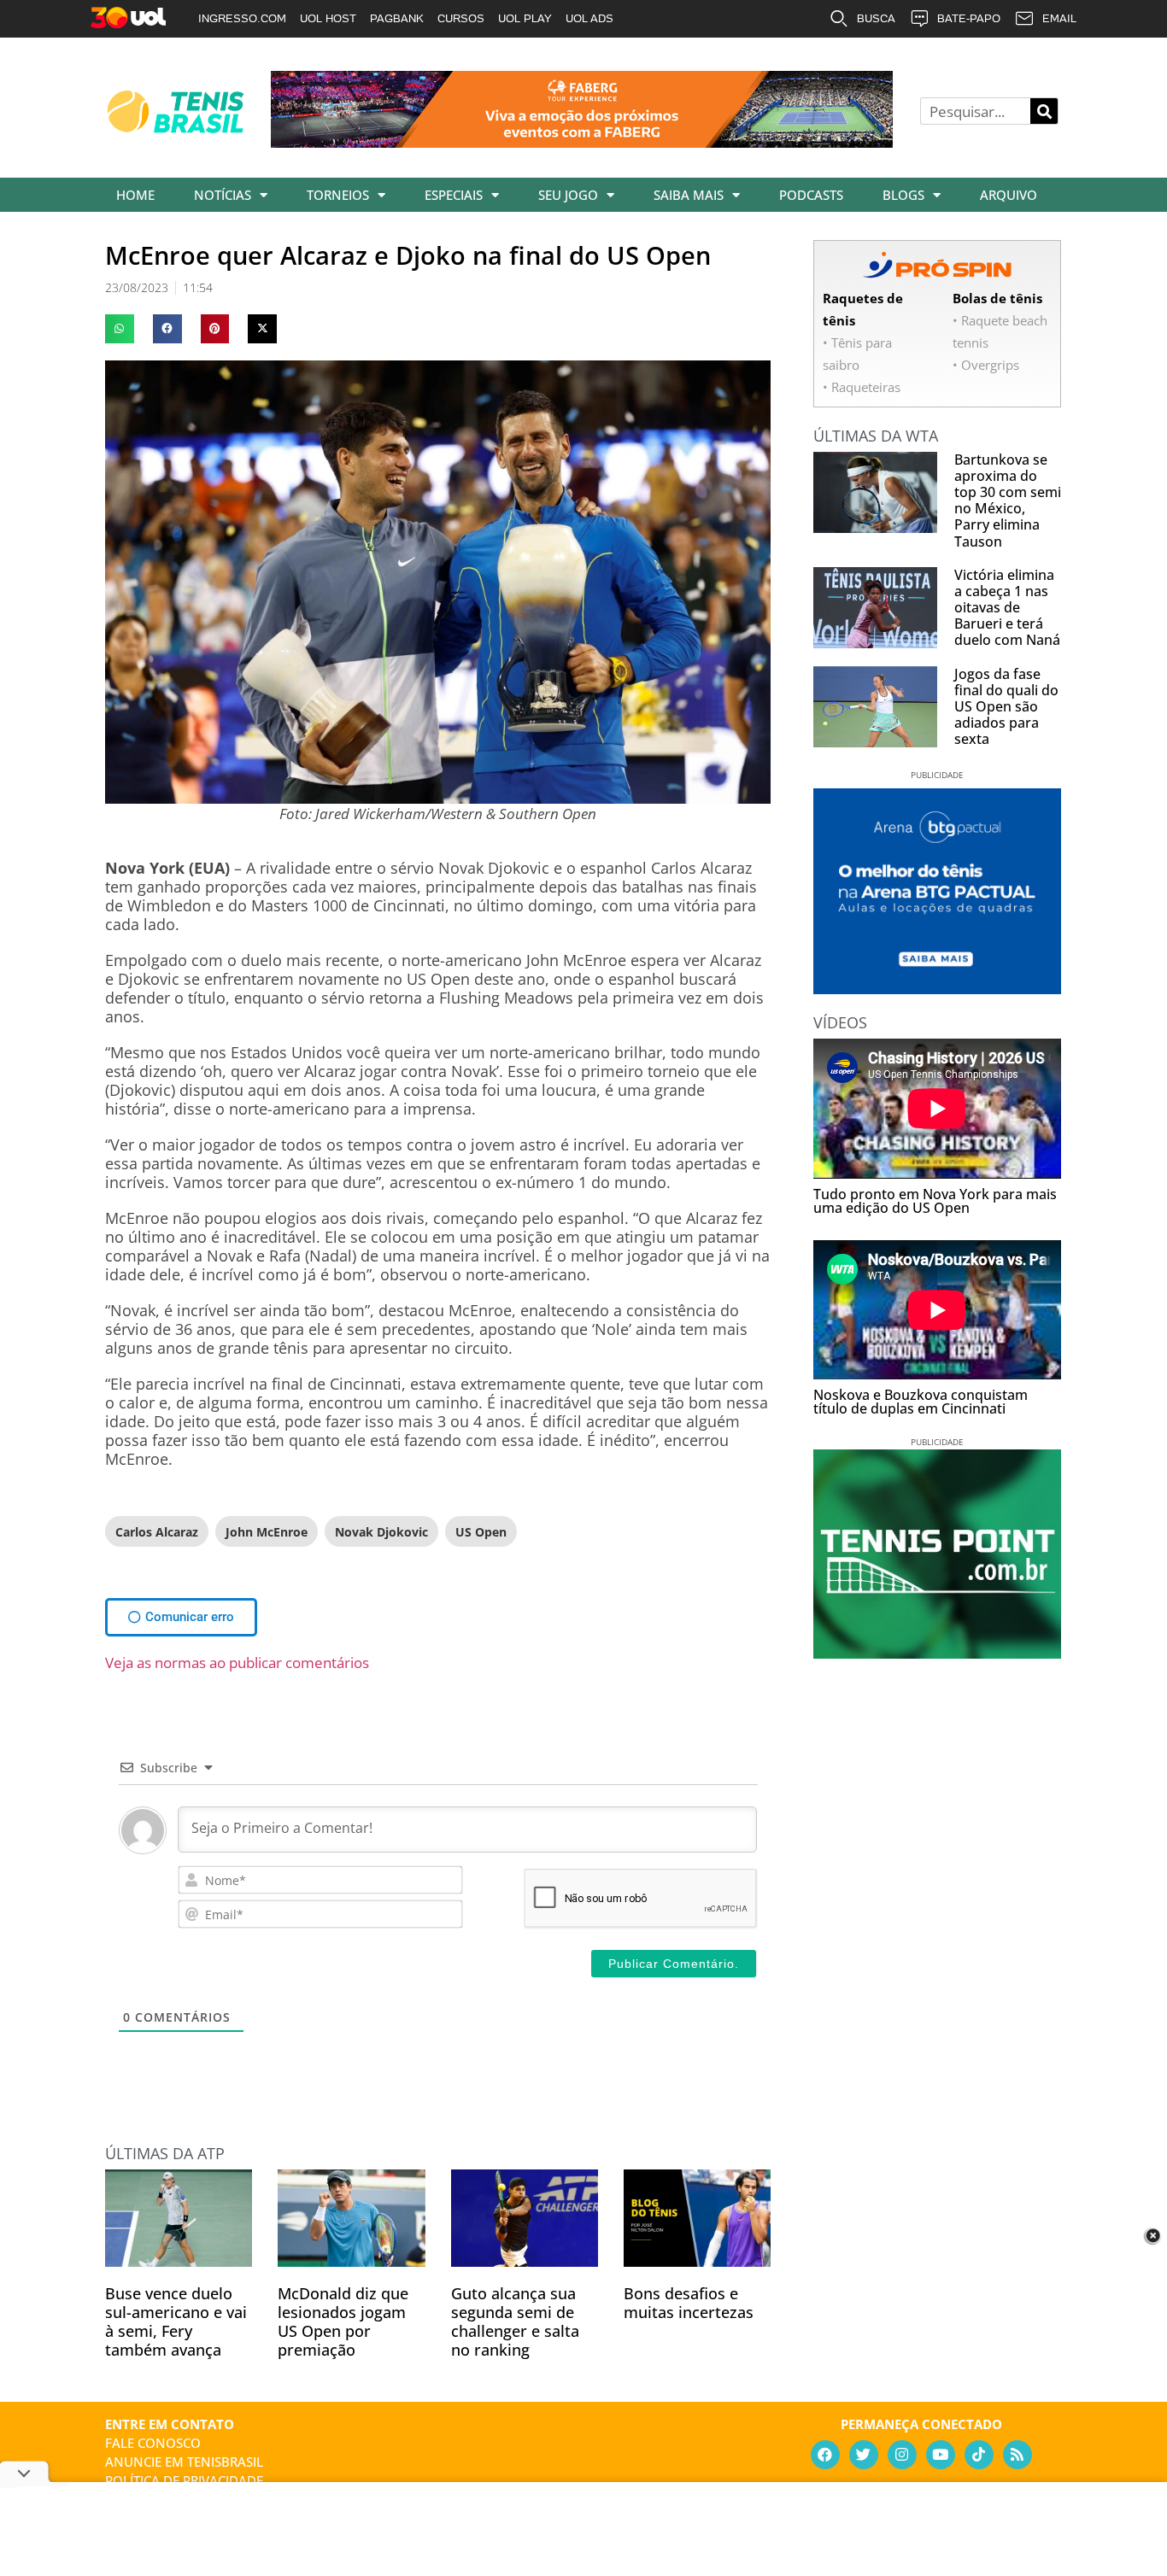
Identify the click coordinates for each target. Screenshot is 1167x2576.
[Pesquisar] (1044, 111)
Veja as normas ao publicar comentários (237, 1663)
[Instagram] (902, 2455)
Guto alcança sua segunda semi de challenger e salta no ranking (515, 2321)
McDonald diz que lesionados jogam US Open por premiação (343, 2321)
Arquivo (1009, 195)
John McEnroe (267, 1532)
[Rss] (1017, 2455)
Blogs (903, 195)
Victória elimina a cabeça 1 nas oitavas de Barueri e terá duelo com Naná (1007, 608)
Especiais (454, 195)
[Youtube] (941, 2455)
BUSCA (876, 18)
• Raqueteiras (862, 387)
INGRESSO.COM (242, 18)
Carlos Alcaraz (157, 1532)
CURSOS (461, 18)
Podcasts (811, 195)
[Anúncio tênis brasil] (937, 988)
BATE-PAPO (969, 18)
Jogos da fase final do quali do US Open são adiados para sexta (1006, 707)
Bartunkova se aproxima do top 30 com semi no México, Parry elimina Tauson (1008, 501)
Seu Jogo (568, 195)
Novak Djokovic (381, 1532)
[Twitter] (864, 2455)
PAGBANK (397, 18)
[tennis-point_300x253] (937, 1653)
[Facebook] (825, 2455)
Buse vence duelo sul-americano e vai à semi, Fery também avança (176, 2321)
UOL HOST (328, 18)
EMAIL (1059, 18)
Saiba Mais (689, 195)
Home (135, 195)
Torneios (338, 195)
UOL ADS (589, 18)
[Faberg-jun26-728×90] (582, 142)
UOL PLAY (525, 18)
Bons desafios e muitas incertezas (689, 2303)
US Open (481, 1532)
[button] (120, 329)
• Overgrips (986, 365)
